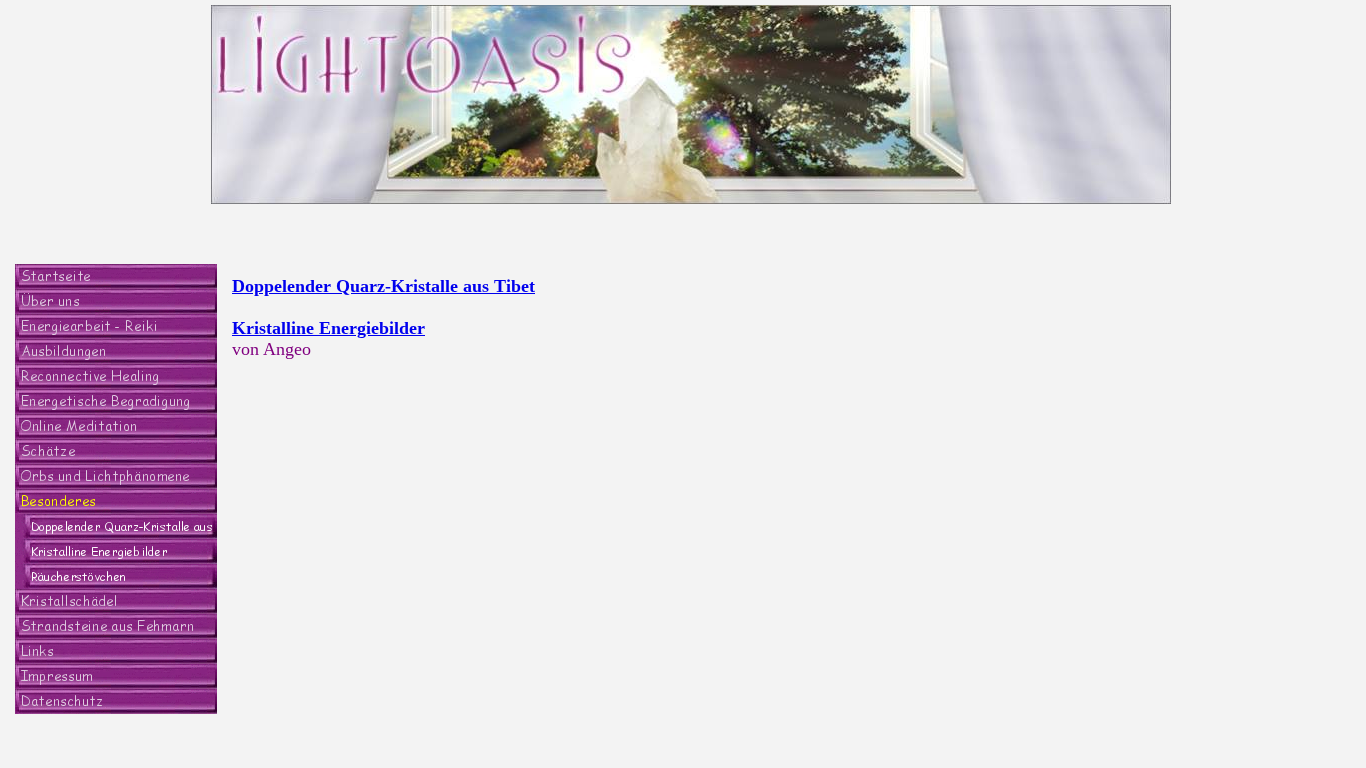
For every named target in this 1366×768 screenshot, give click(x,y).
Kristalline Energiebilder (328, 328)
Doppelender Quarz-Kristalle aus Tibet (383, 286)
